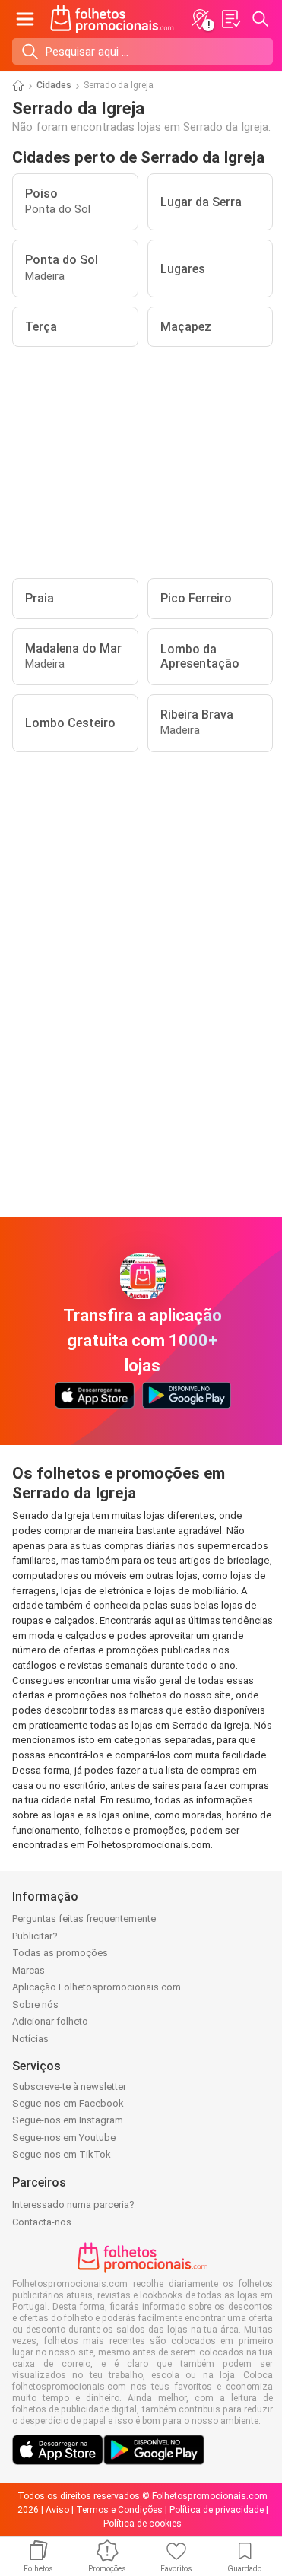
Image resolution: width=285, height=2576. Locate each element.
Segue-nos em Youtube (64, 2138)
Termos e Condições (119, 2510)
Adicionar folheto (50, 2021)
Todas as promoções (60, 1953)
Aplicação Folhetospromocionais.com (97, 1987)
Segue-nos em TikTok (62, 2154)
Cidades (54, 85)
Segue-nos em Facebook (68, 2103)
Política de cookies (142, 2524)
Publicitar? (35, 1936)
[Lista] (230, 19)
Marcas (28, 1970)
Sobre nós (35, 2004)
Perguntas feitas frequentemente (84, 1919)
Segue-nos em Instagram (68, 2120)
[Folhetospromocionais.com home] (112, 19)
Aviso (57, 2510)
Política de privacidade (217, 2510)
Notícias (30, 2039)
